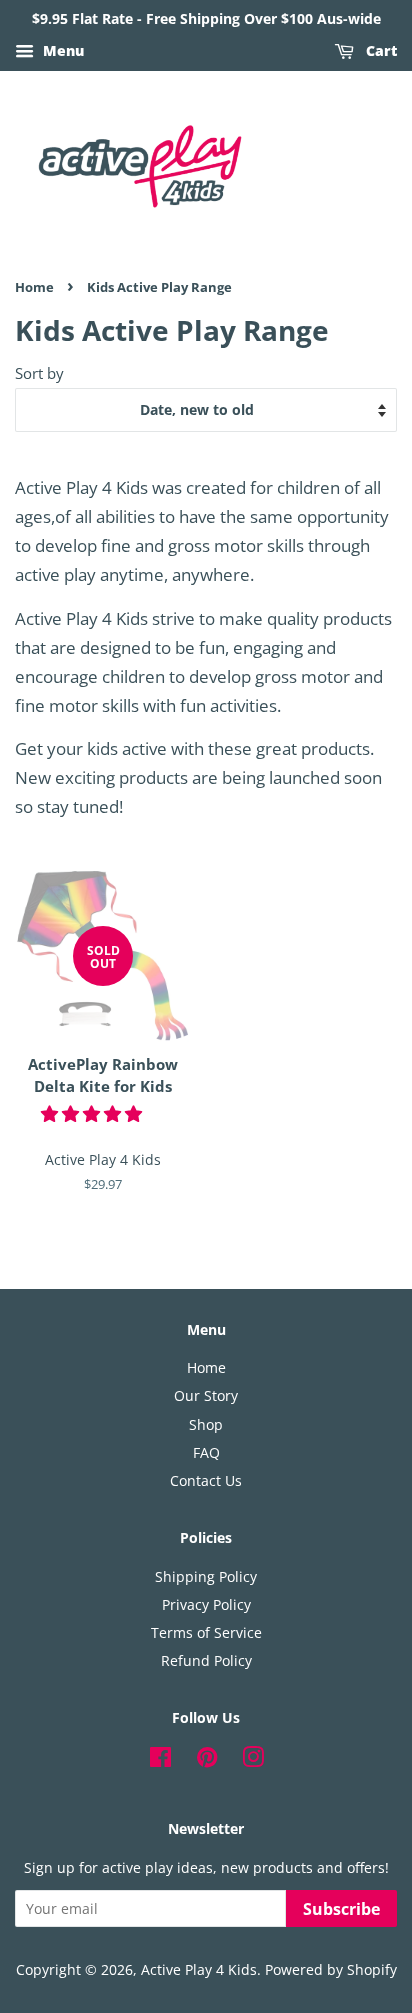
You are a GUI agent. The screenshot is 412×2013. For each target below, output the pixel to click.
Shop (206, 1424)
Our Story (206, 1395)
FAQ (206, 1452)
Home (34, 287)
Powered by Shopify (331, 1969)
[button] (93, 1113)
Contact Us (206, 1480)
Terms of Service (206, 1632)
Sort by (39, 373)
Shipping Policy (206, 1576)
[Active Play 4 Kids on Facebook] (160, 1760)
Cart (379, 50)
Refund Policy (206, 1660)
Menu (61, 50)
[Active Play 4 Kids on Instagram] (253, 1760)
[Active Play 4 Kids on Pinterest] (207, 1760)
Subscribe (341, 1909)
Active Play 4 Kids (199, 1969)
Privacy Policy (206, 1604)
